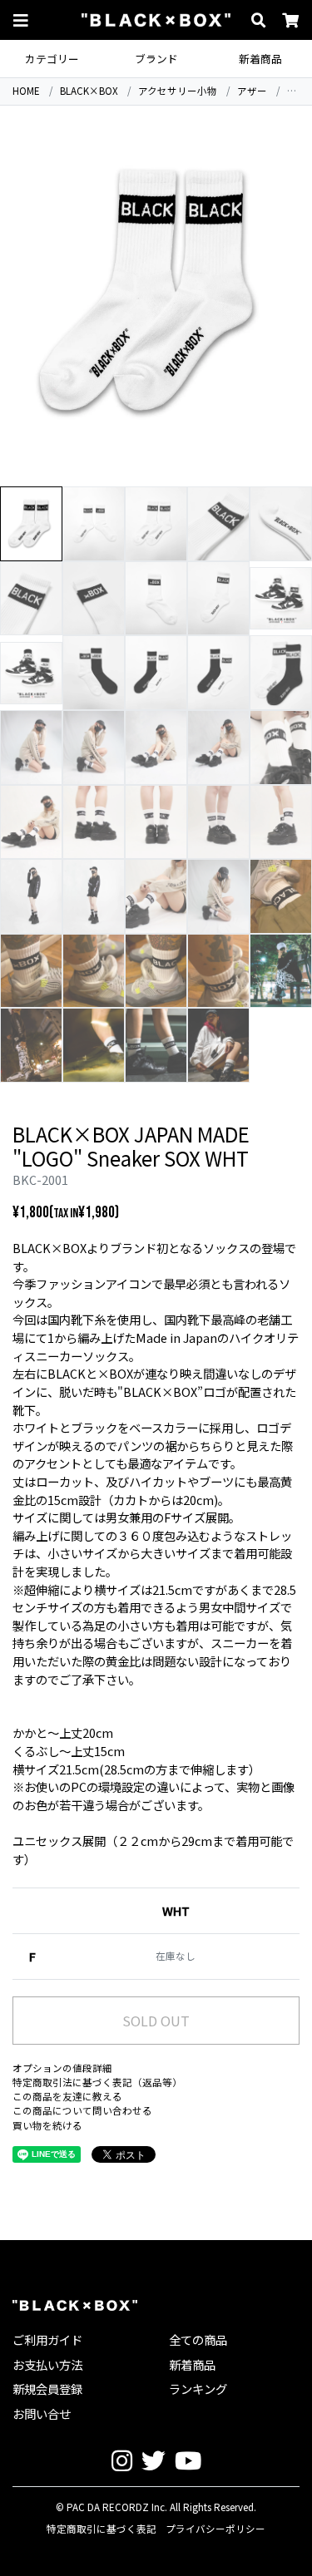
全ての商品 (198, 2339)
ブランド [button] (156, 59)
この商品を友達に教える (67, 2096)
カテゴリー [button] (52, 59)
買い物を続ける (47, 2125)
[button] (21, 20)
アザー (252, 91)
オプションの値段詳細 (62, 2068)
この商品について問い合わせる (82, 2110)
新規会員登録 (47, 2388)
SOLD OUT (156, 2021)
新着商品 (260, 59)
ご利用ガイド (47, 2339)
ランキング (198, 2388)
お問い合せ (42, 2413)
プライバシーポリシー (215, 2529)
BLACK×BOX (89, 91)
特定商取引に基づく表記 (102, 2529)
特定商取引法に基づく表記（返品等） (97, 2082)
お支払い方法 (47, 2364)
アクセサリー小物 (178, 91)
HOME (26, 91)
